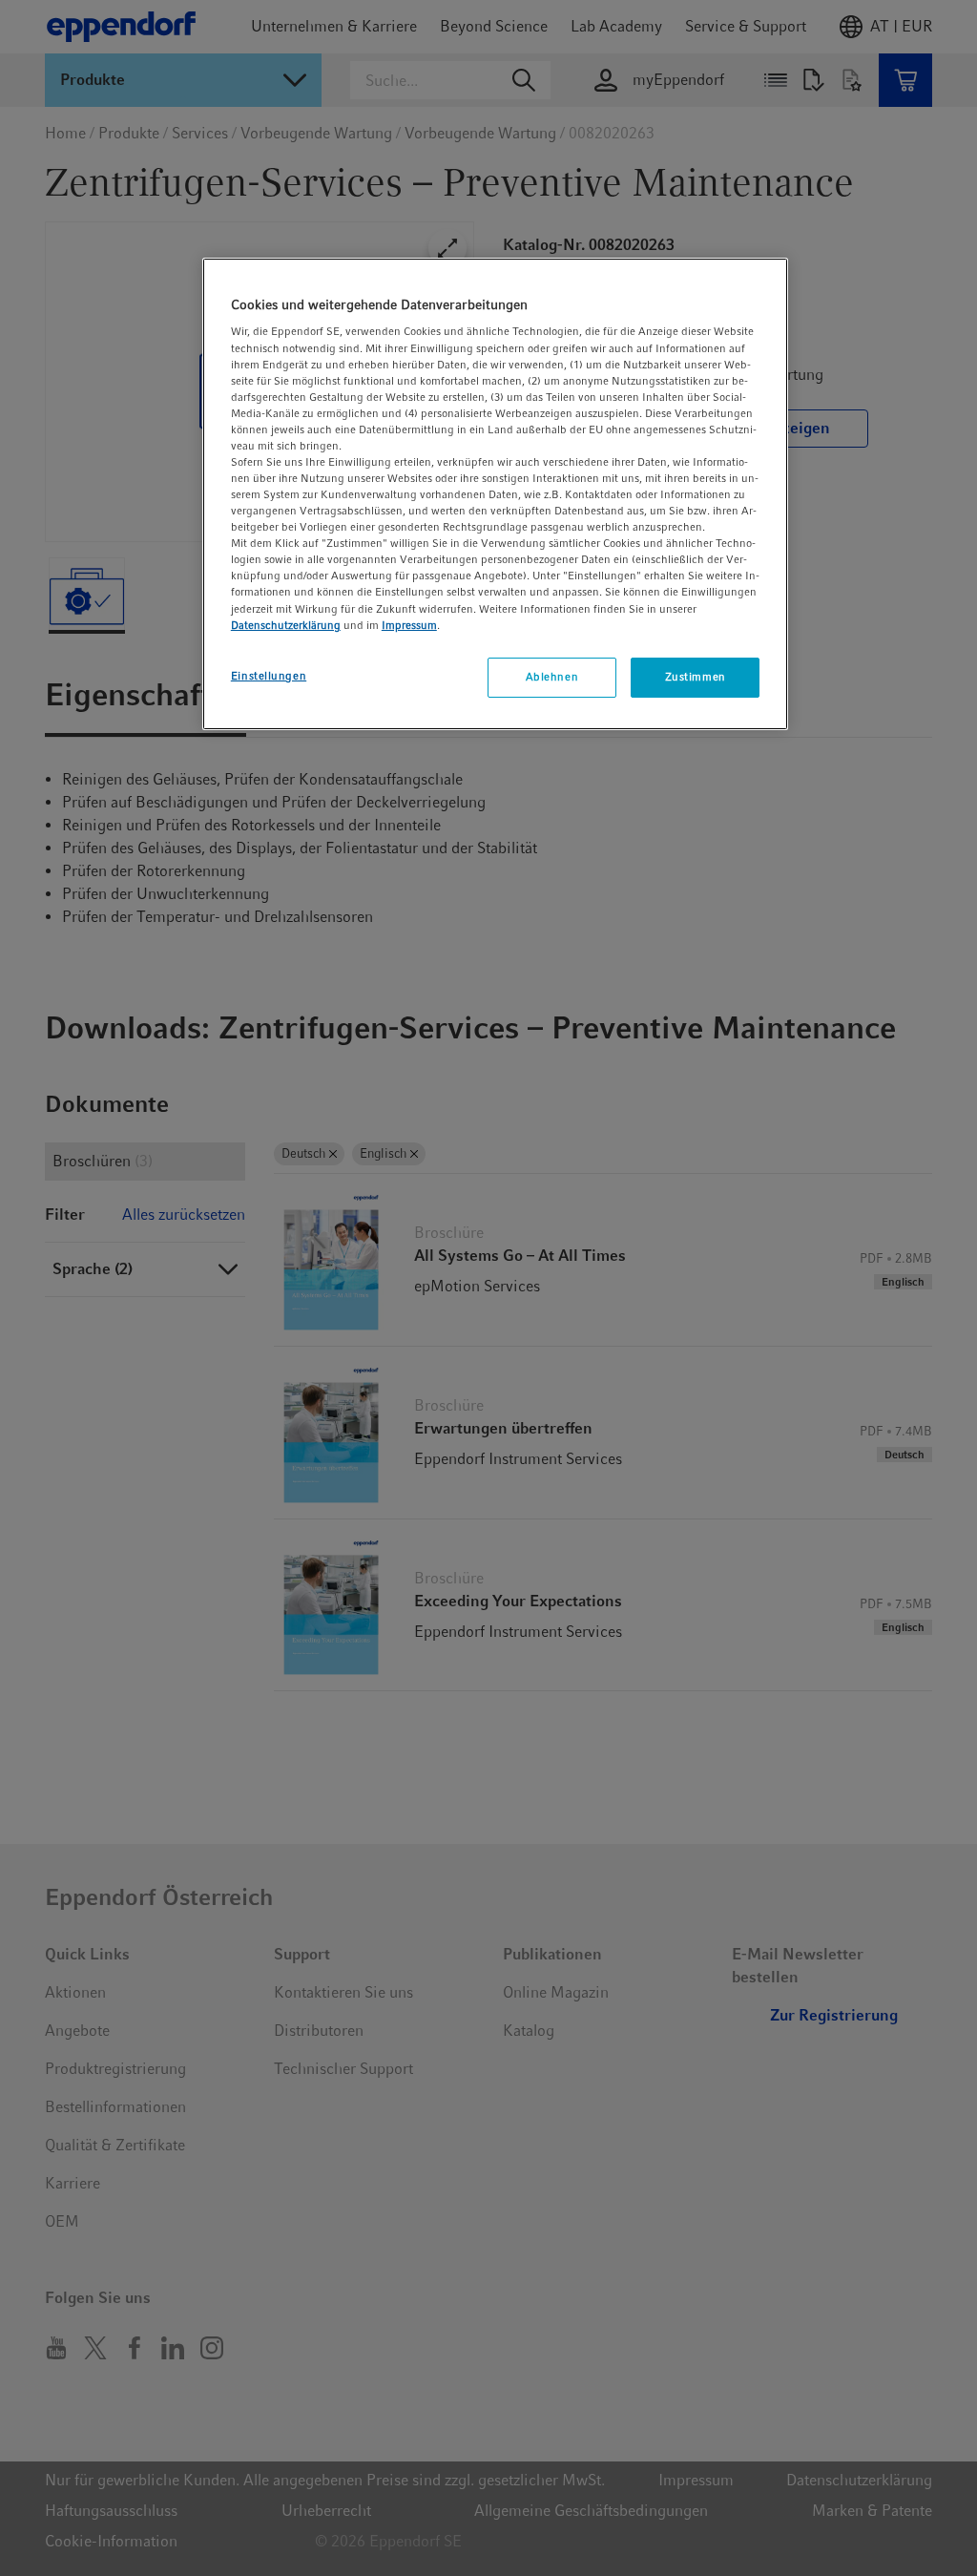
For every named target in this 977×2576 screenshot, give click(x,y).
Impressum (409, 625)
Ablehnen (552, 677)
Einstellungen (269, 676)
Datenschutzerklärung (286, 625)
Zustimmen (696, 677)
